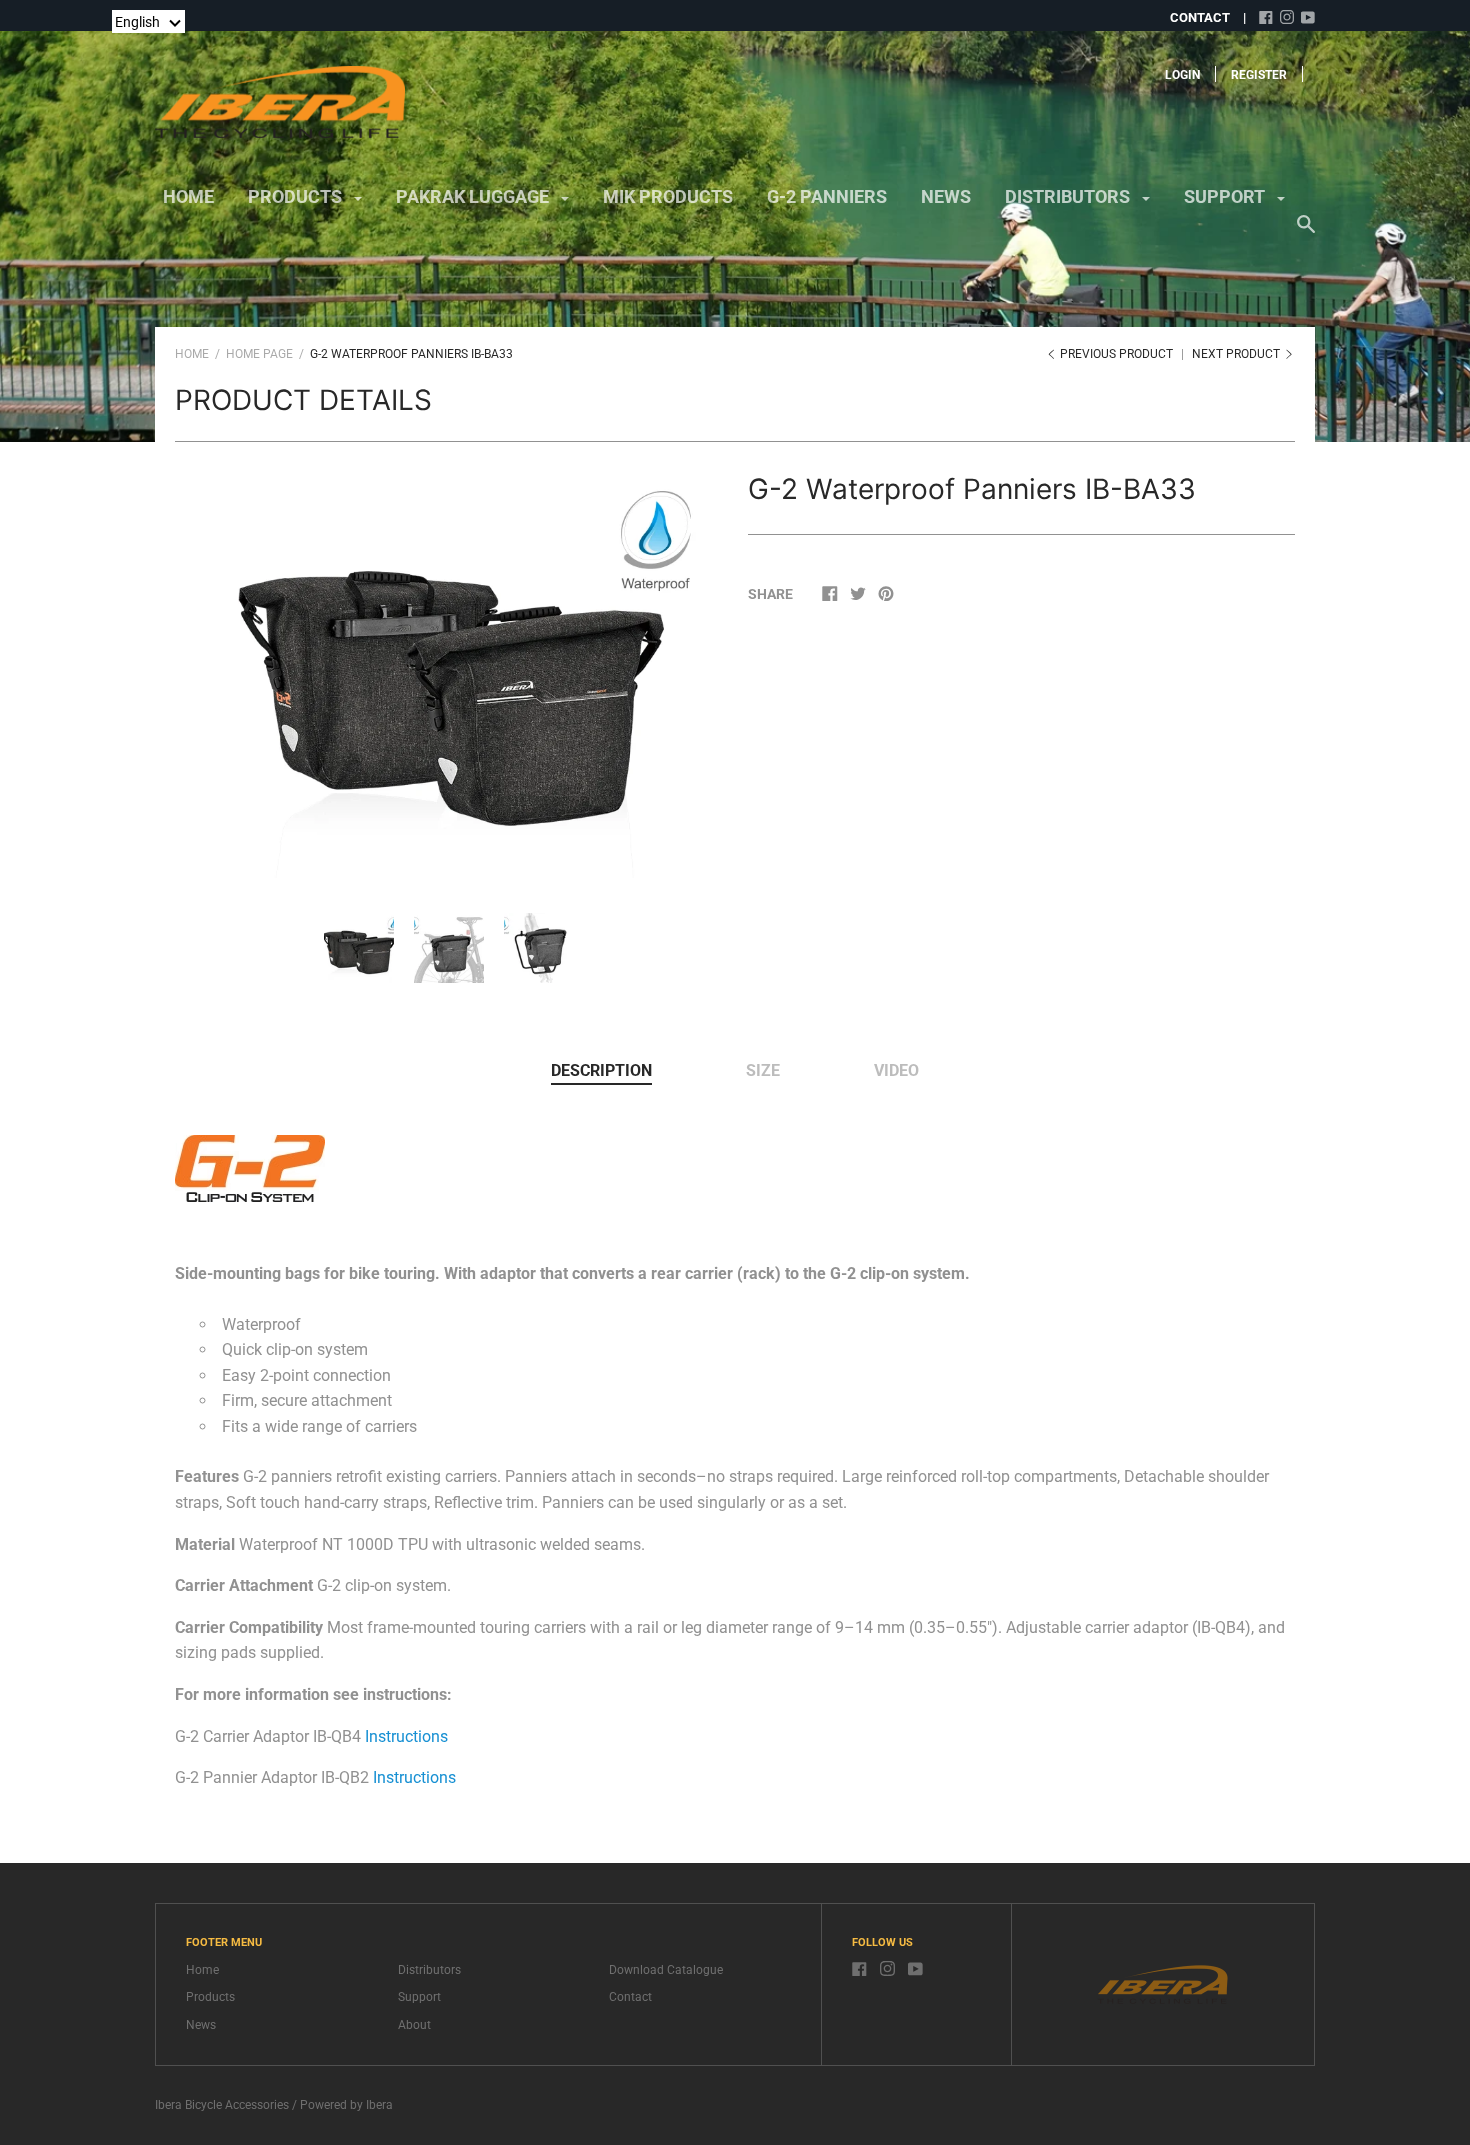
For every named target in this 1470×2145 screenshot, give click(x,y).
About (414, 2025)
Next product (1237, 354)
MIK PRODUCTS (668, 196)
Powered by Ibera (346, 2105)
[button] (148, 21)
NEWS (946, 196)
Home (188, 196)
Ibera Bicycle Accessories (222, 2105)
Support (419, 1997)
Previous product (1116, 354)
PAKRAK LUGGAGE (474, 196)
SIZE (763, 1070)
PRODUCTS (297, 196)
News (201, 2025)
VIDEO (896, 1070)
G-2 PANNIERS (827, 196)
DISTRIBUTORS (1069, 196)
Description (601, 1070)
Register (1259, 75)
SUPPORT (1226, 196)
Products (210, 1997)
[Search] (1306, 234)
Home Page (259, 354)
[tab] (601, 1072)
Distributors (429, 1970)
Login (1182, 75)
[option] (449, 672)
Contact (630, 1997)
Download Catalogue (666, 1970)
